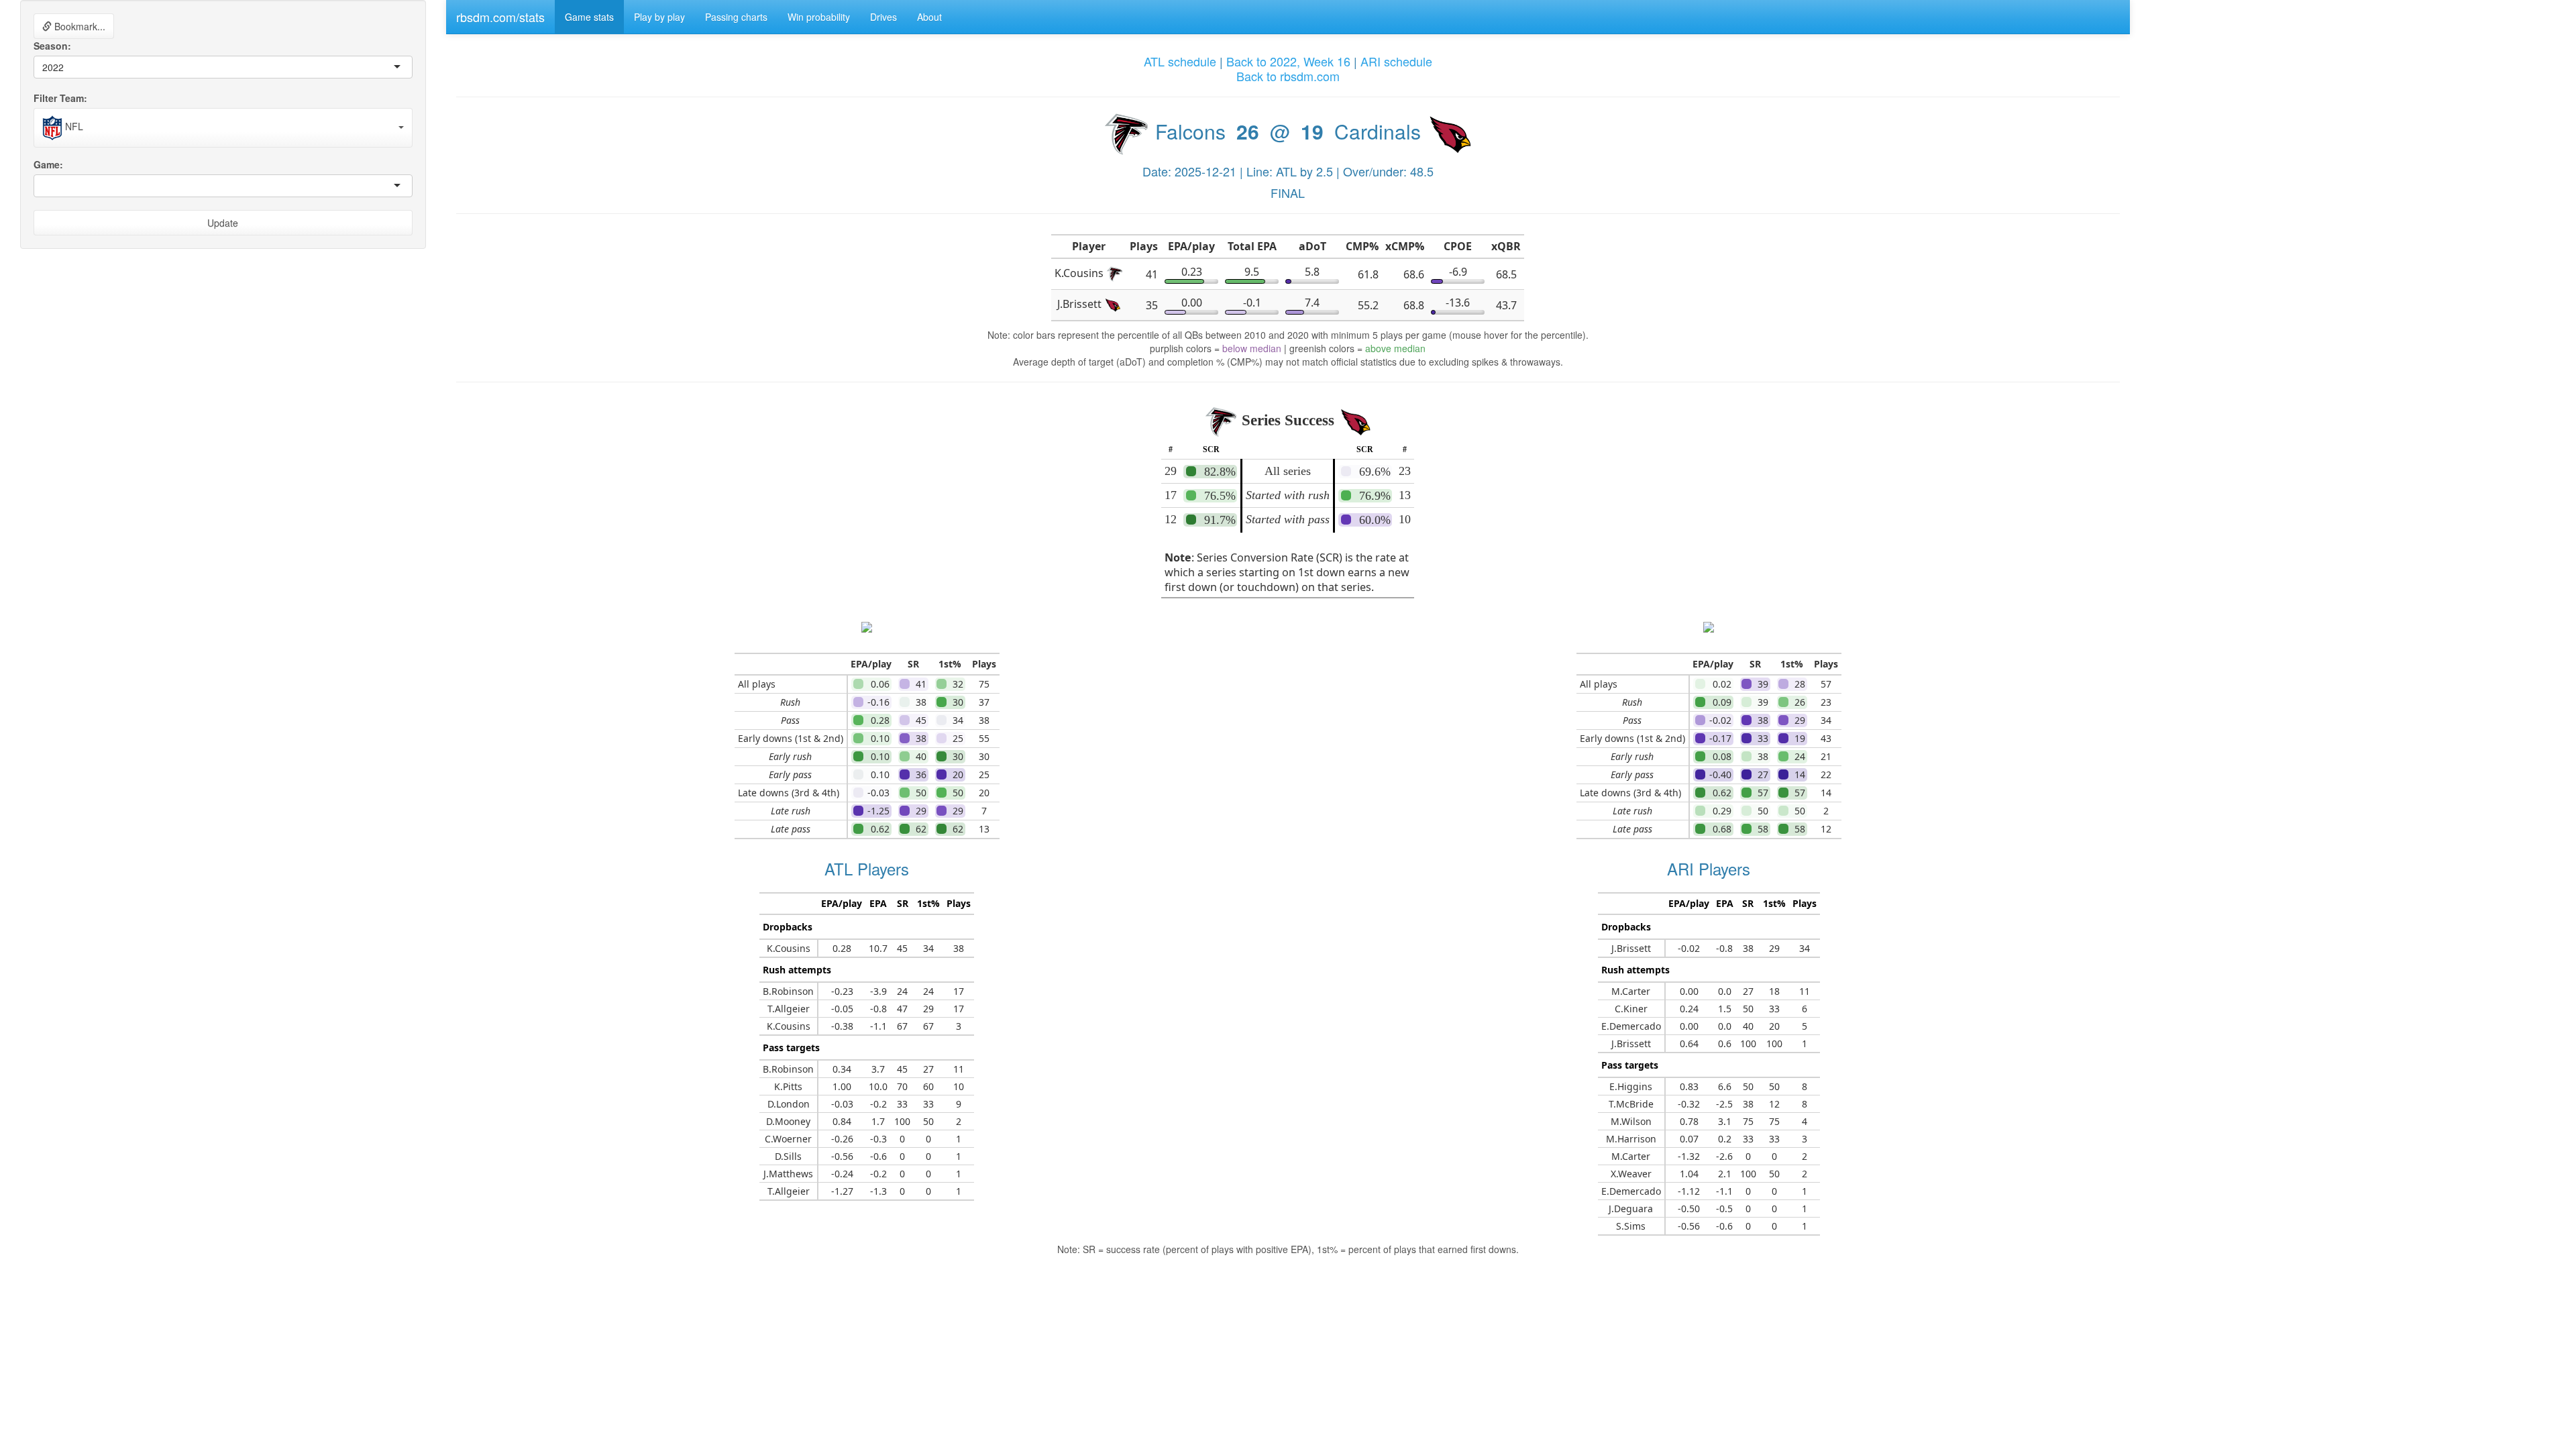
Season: (52, 46)
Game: (48, 164)
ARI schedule (1396, 61)
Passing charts (736, 17)
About (929, 17)
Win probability (819, 17)
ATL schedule (1180, 61)
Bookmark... (78, 26)
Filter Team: (60, 98)
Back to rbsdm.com (1288, 76)
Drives (883, 17)
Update (223, 223)
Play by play (659, 17)
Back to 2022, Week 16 (1288, 61)
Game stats (589, 17)
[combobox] (65, 67)
